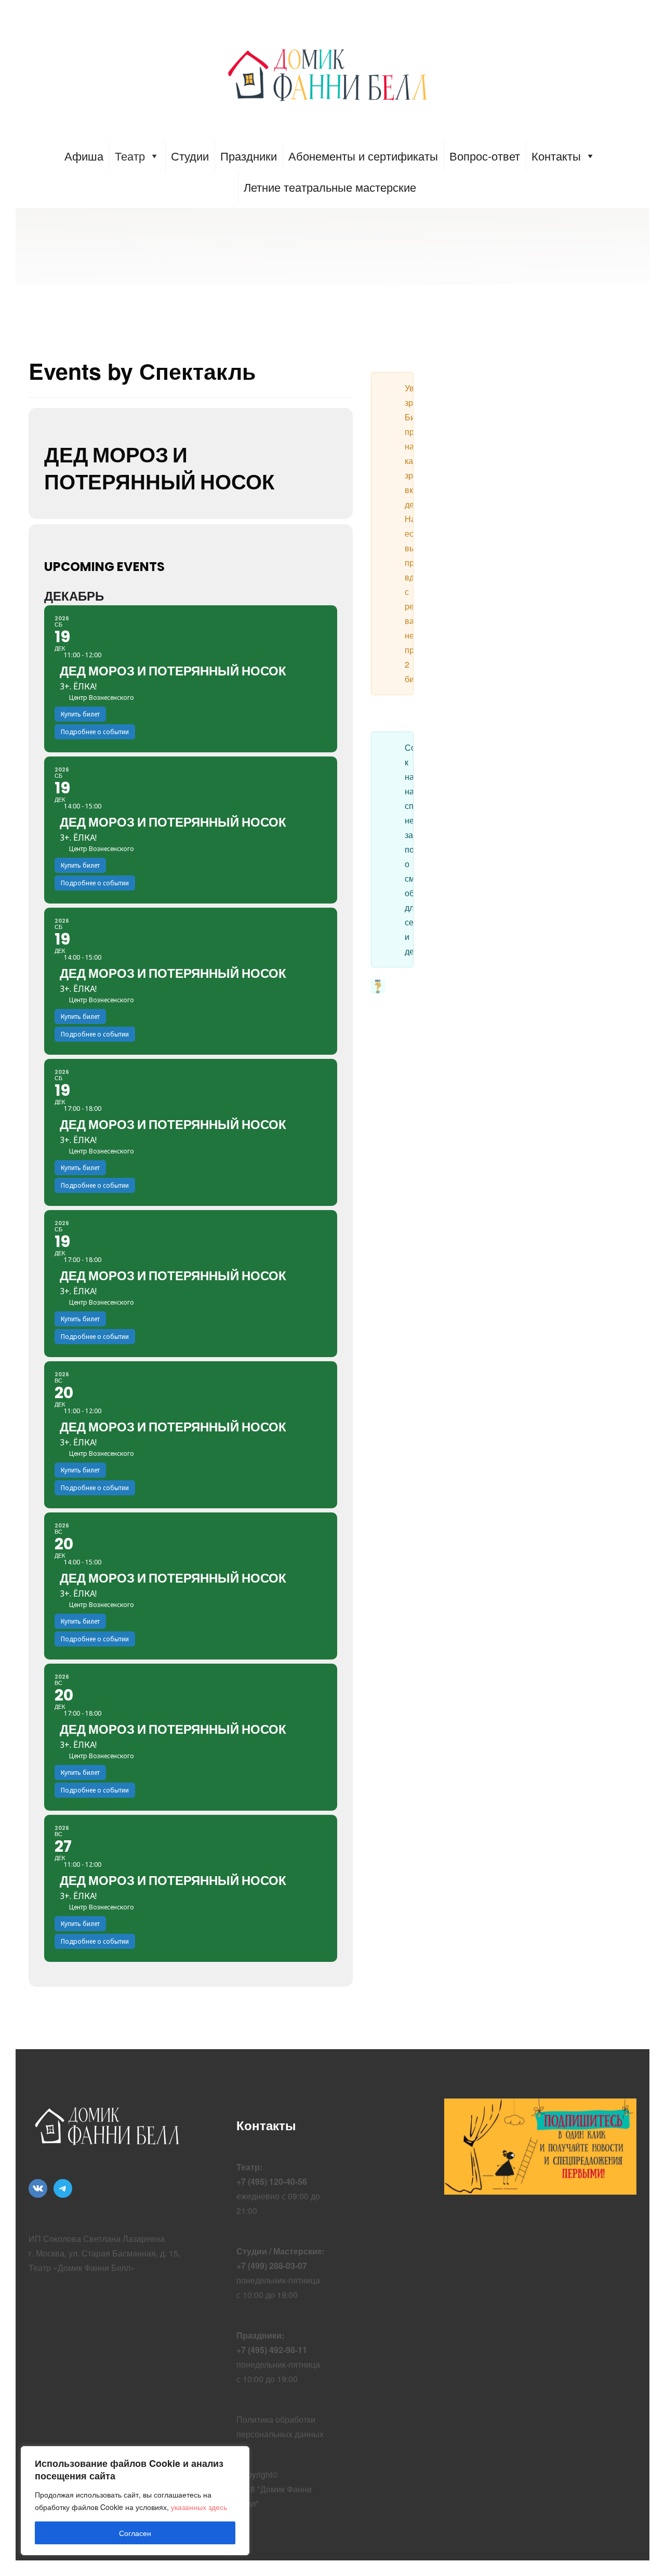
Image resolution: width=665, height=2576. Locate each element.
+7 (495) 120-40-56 (272, 2181)
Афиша (84, 156)
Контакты (556, 156)
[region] (135, 2501)
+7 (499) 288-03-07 (272, 2266)
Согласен (135, 2533)
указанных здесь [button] (199, 2507)
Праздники (249, 156)
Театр (130, 156)
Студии (190, 156)
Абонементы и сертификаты (363, 156)
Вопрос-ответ (485, 156)
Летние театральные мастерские (330, 187)
